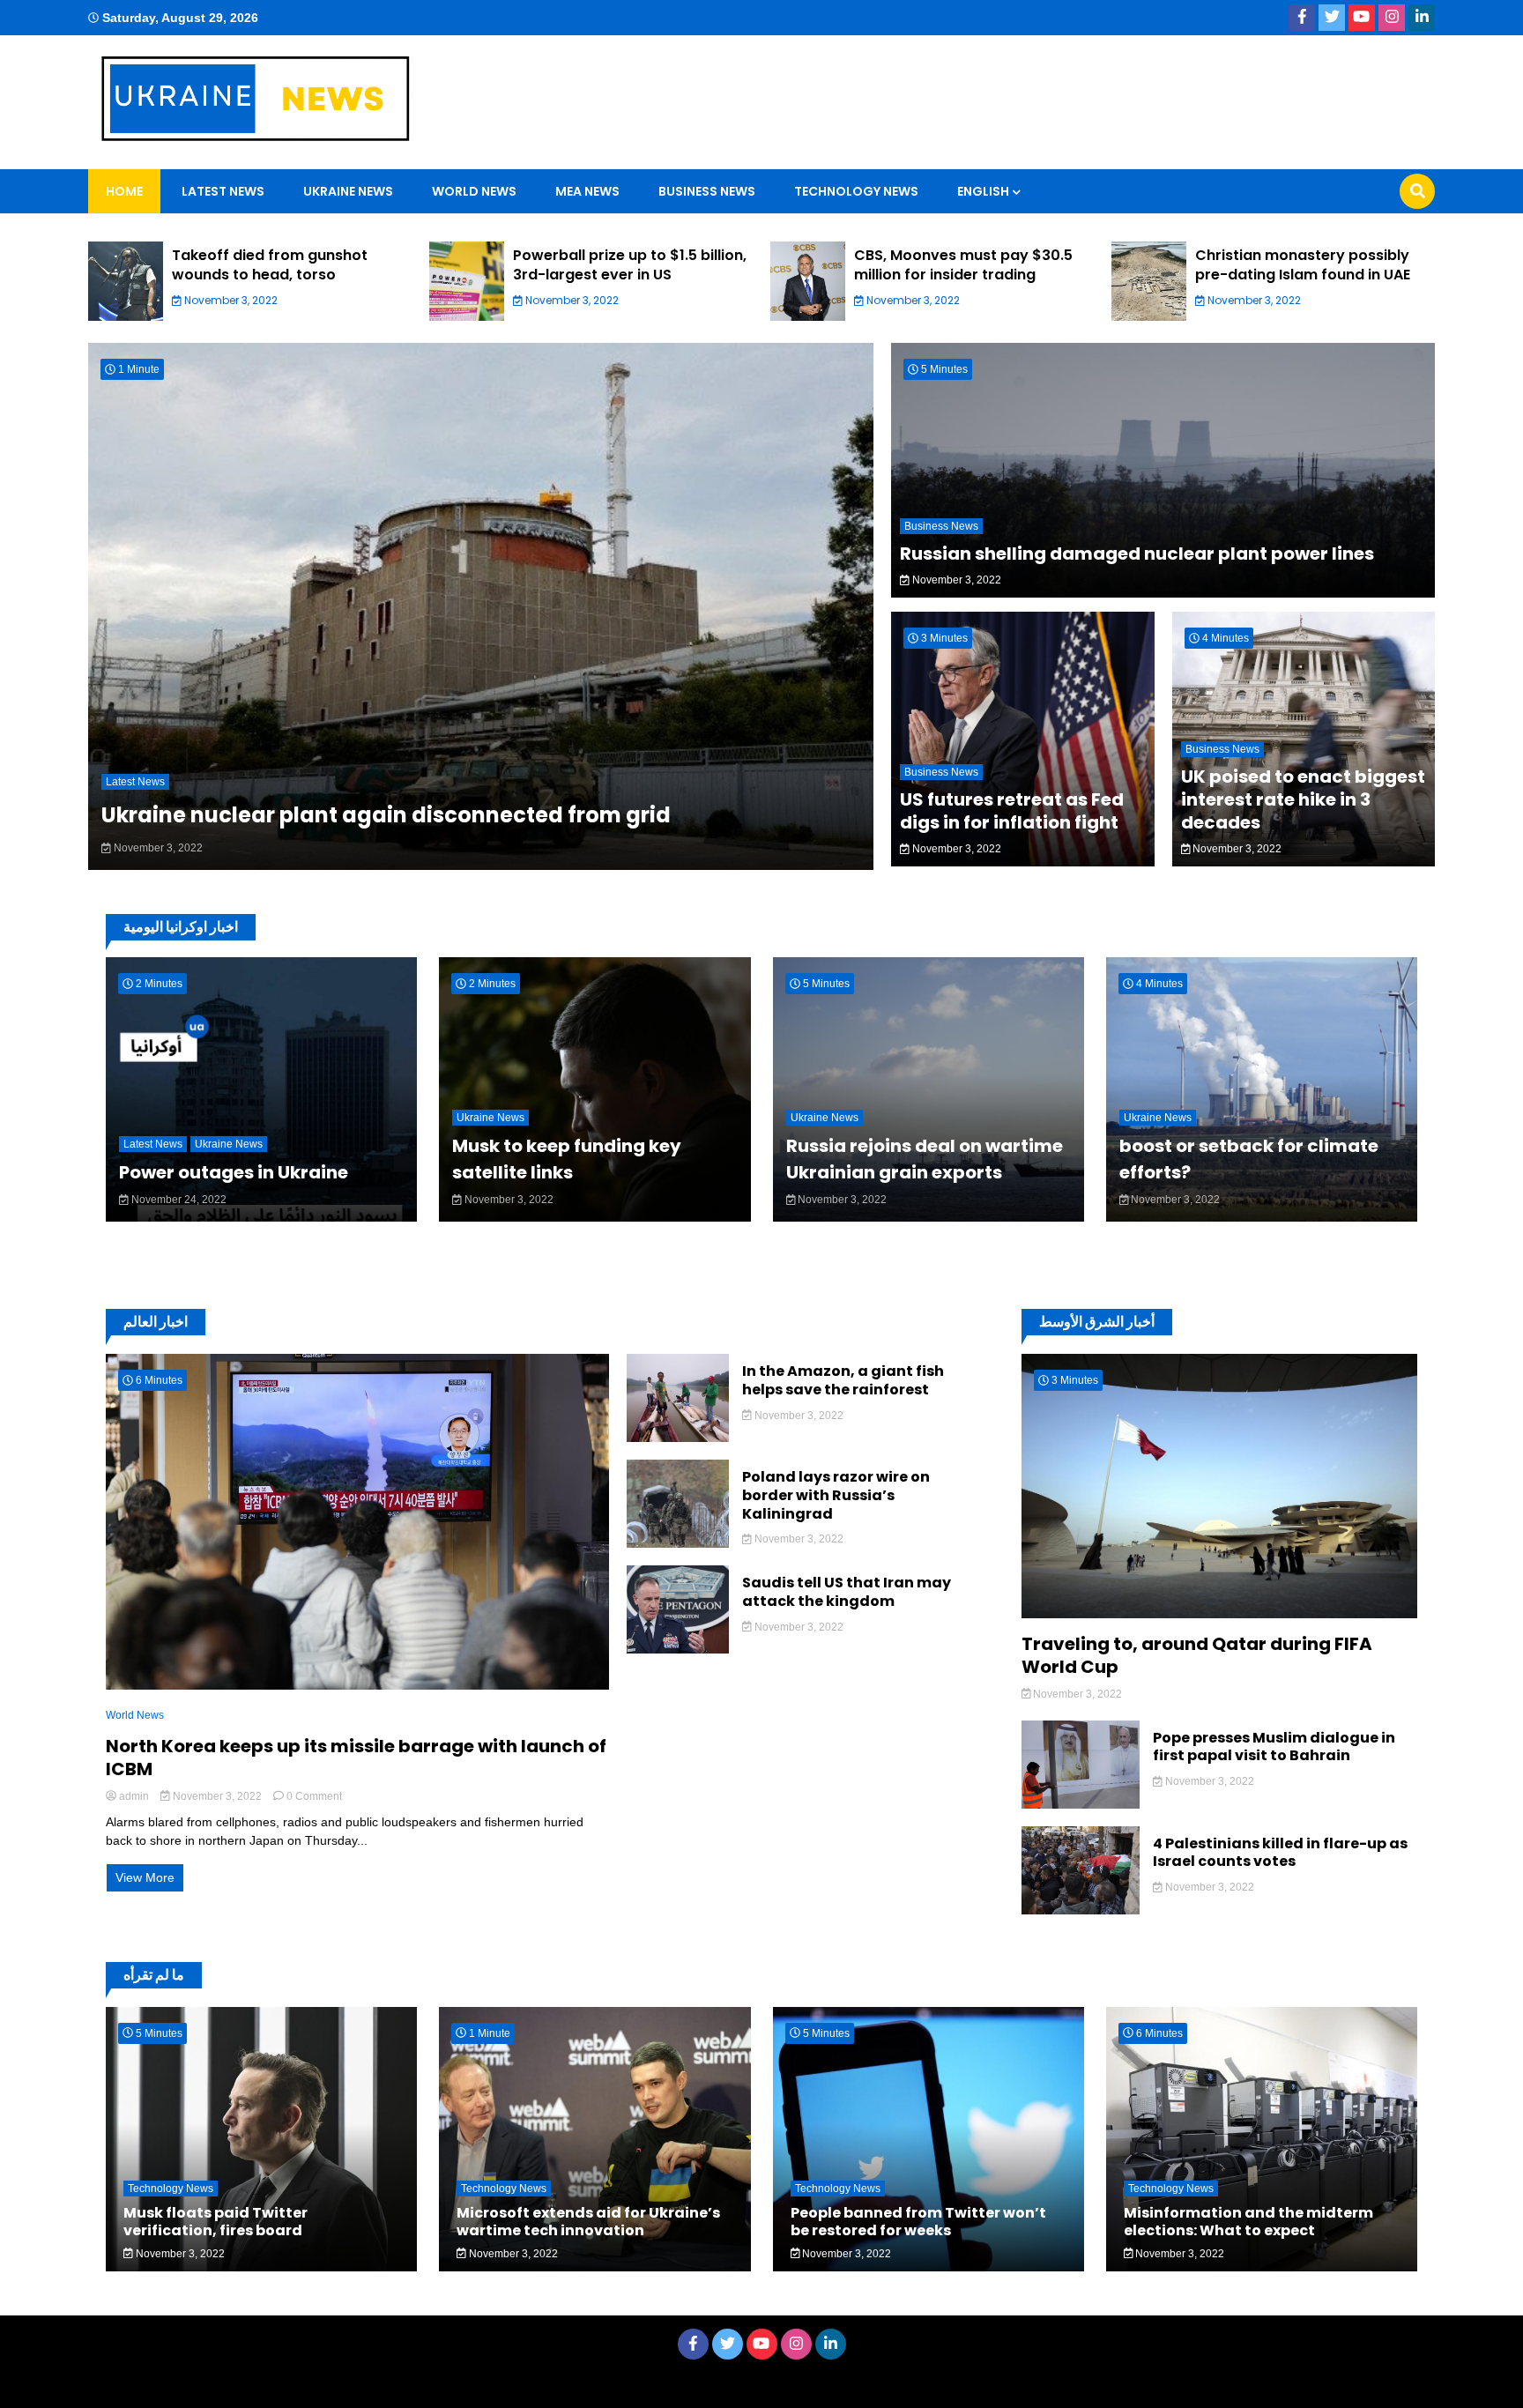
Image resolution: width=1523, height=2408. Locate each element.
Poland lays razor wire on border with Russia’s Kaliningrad (836, 1496)
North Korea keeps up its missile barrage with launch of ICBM (356, 1758)
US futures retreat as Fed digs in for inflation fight (1012, 811)
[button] (53, 285)
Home (124, 191)
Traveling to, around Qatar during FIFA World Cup (1197, 1655)
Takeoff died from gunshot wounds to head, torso (270, 265)
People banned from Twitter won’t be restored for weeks (918, 2221)
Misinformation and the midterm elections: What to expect (1248, 2221)
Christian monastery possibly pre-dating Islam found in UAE (1303, 265)
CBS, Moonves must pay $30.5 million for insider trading (963, 265)
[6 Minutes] (357, 1685)
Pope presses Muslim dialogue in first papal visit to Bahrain (1274, 1748)
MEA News (587, 191)
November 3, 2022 (230, 300)
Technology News (856, 191)
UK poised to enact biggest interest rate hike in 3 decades (1303, 799)
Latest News (223, 191)
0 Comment (314, 1796)
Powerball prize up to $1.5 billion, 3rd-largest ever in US (630, 265)
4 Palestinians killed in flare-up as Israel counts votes (1280, 1854)
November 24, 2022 (178, 1200)
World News (474, 191)
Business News (707, 191)
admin (134, 1796)
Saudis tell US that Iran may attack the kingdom (847, 1593)
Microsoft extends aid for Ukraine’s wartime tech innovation (588, 2221)
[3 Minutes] (1219, 1614)
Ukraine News (348, 191)
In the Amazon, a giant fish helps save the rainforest (843, 1381)
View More (145, 1877)
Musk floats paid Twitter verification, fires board (215, 2221)
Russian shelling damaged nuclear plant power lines (1137, 554)
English (983, 191)
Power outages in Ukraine (234, 1172)
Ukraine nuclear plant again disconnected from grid (386, 815)
